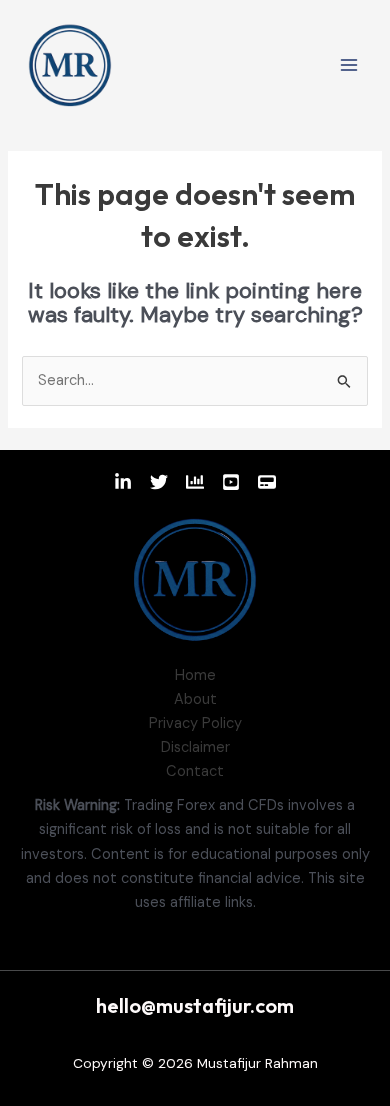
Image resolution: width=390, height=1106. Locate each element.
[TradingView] (195, 482)
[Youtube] (231, 482)
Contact (195, 771)
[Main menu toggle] (349, 65)
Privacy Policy (195, 723)
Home (195, 675)
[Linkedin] (123, 482)
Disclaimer (195, 747)
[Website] (267, 482)
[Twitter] (159, 482)
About (195, 699)
